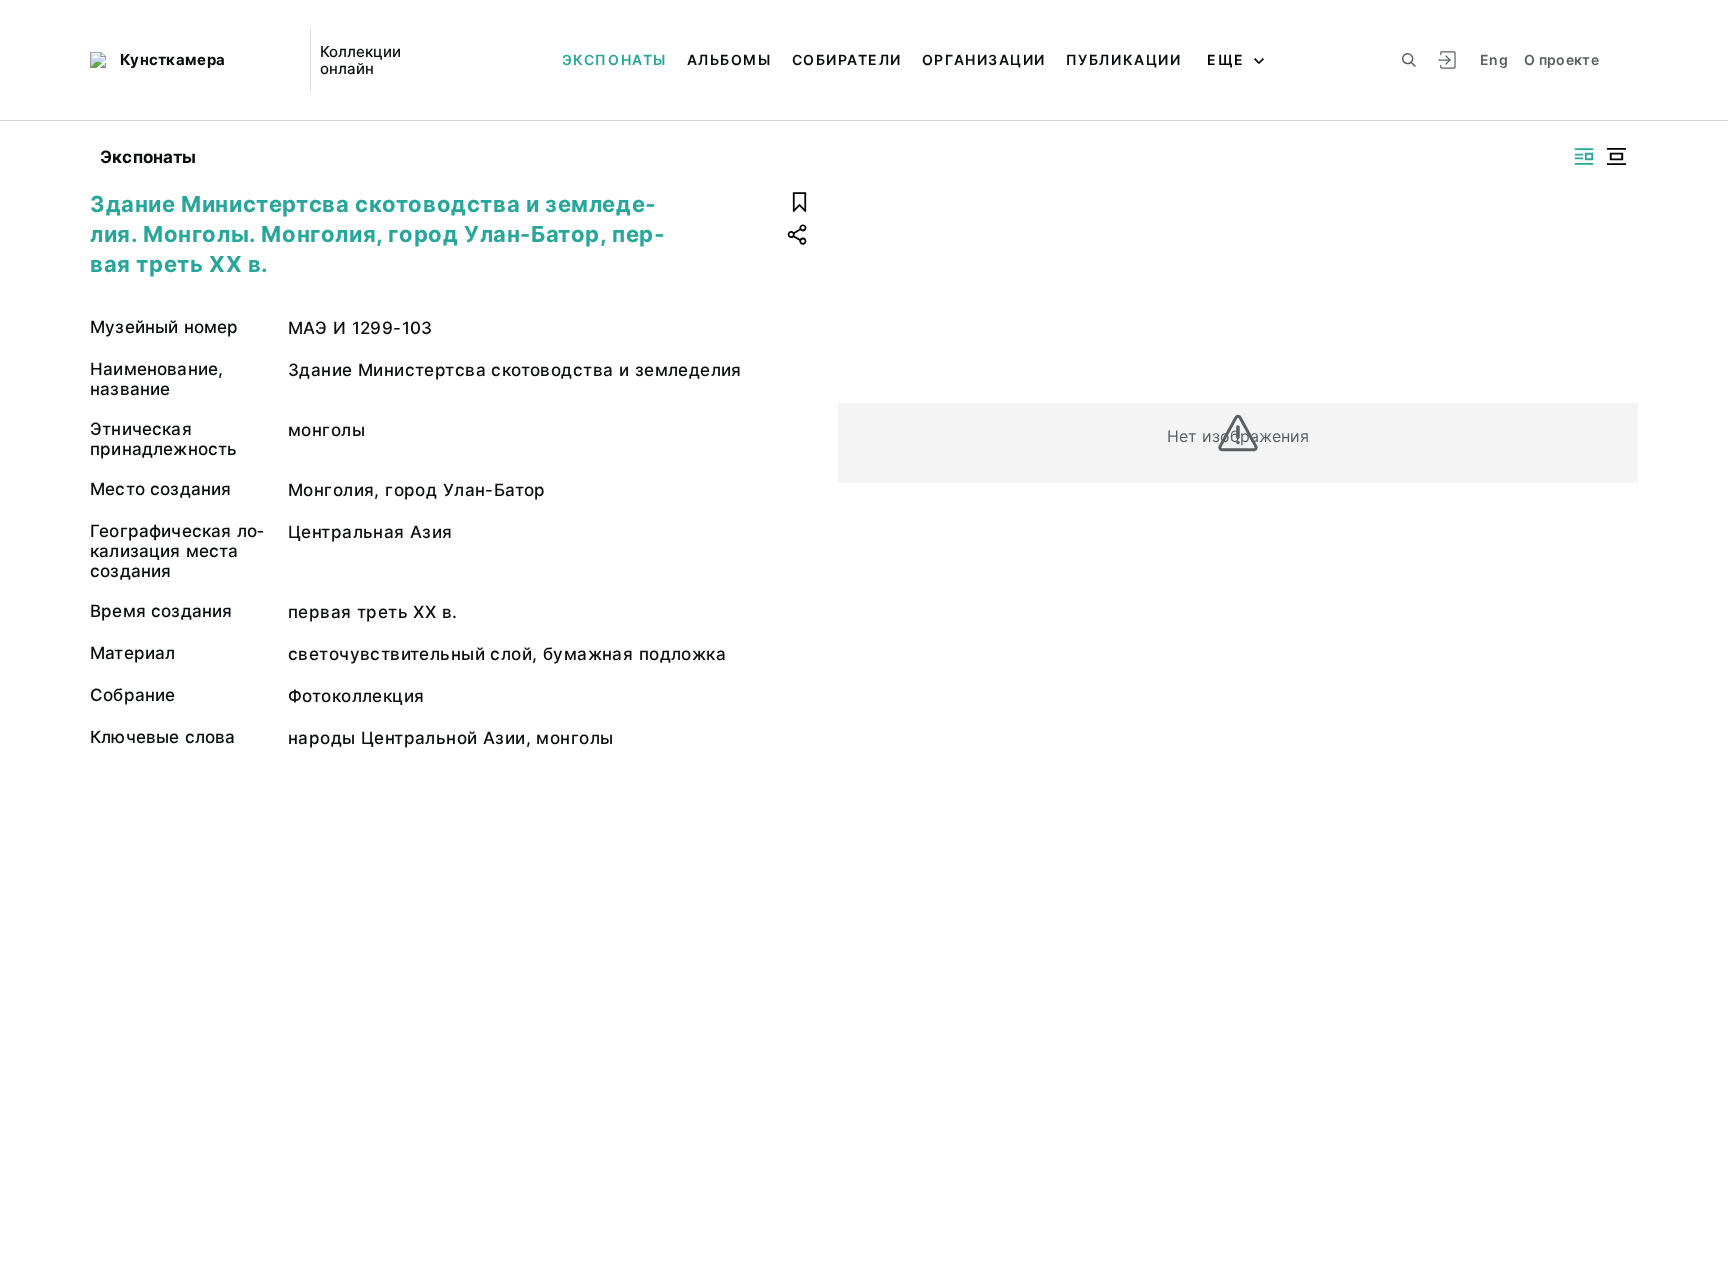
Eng (1494, 59)
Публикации (1123, 59)
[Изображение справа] (1584, 156)
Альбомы (729, 59)
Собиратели (847, 59)
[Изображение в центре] (1616, 156)
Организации (984, 59)
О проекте (1561, 59)
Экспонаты (614, 59)
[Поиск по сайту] (1409, 60)
